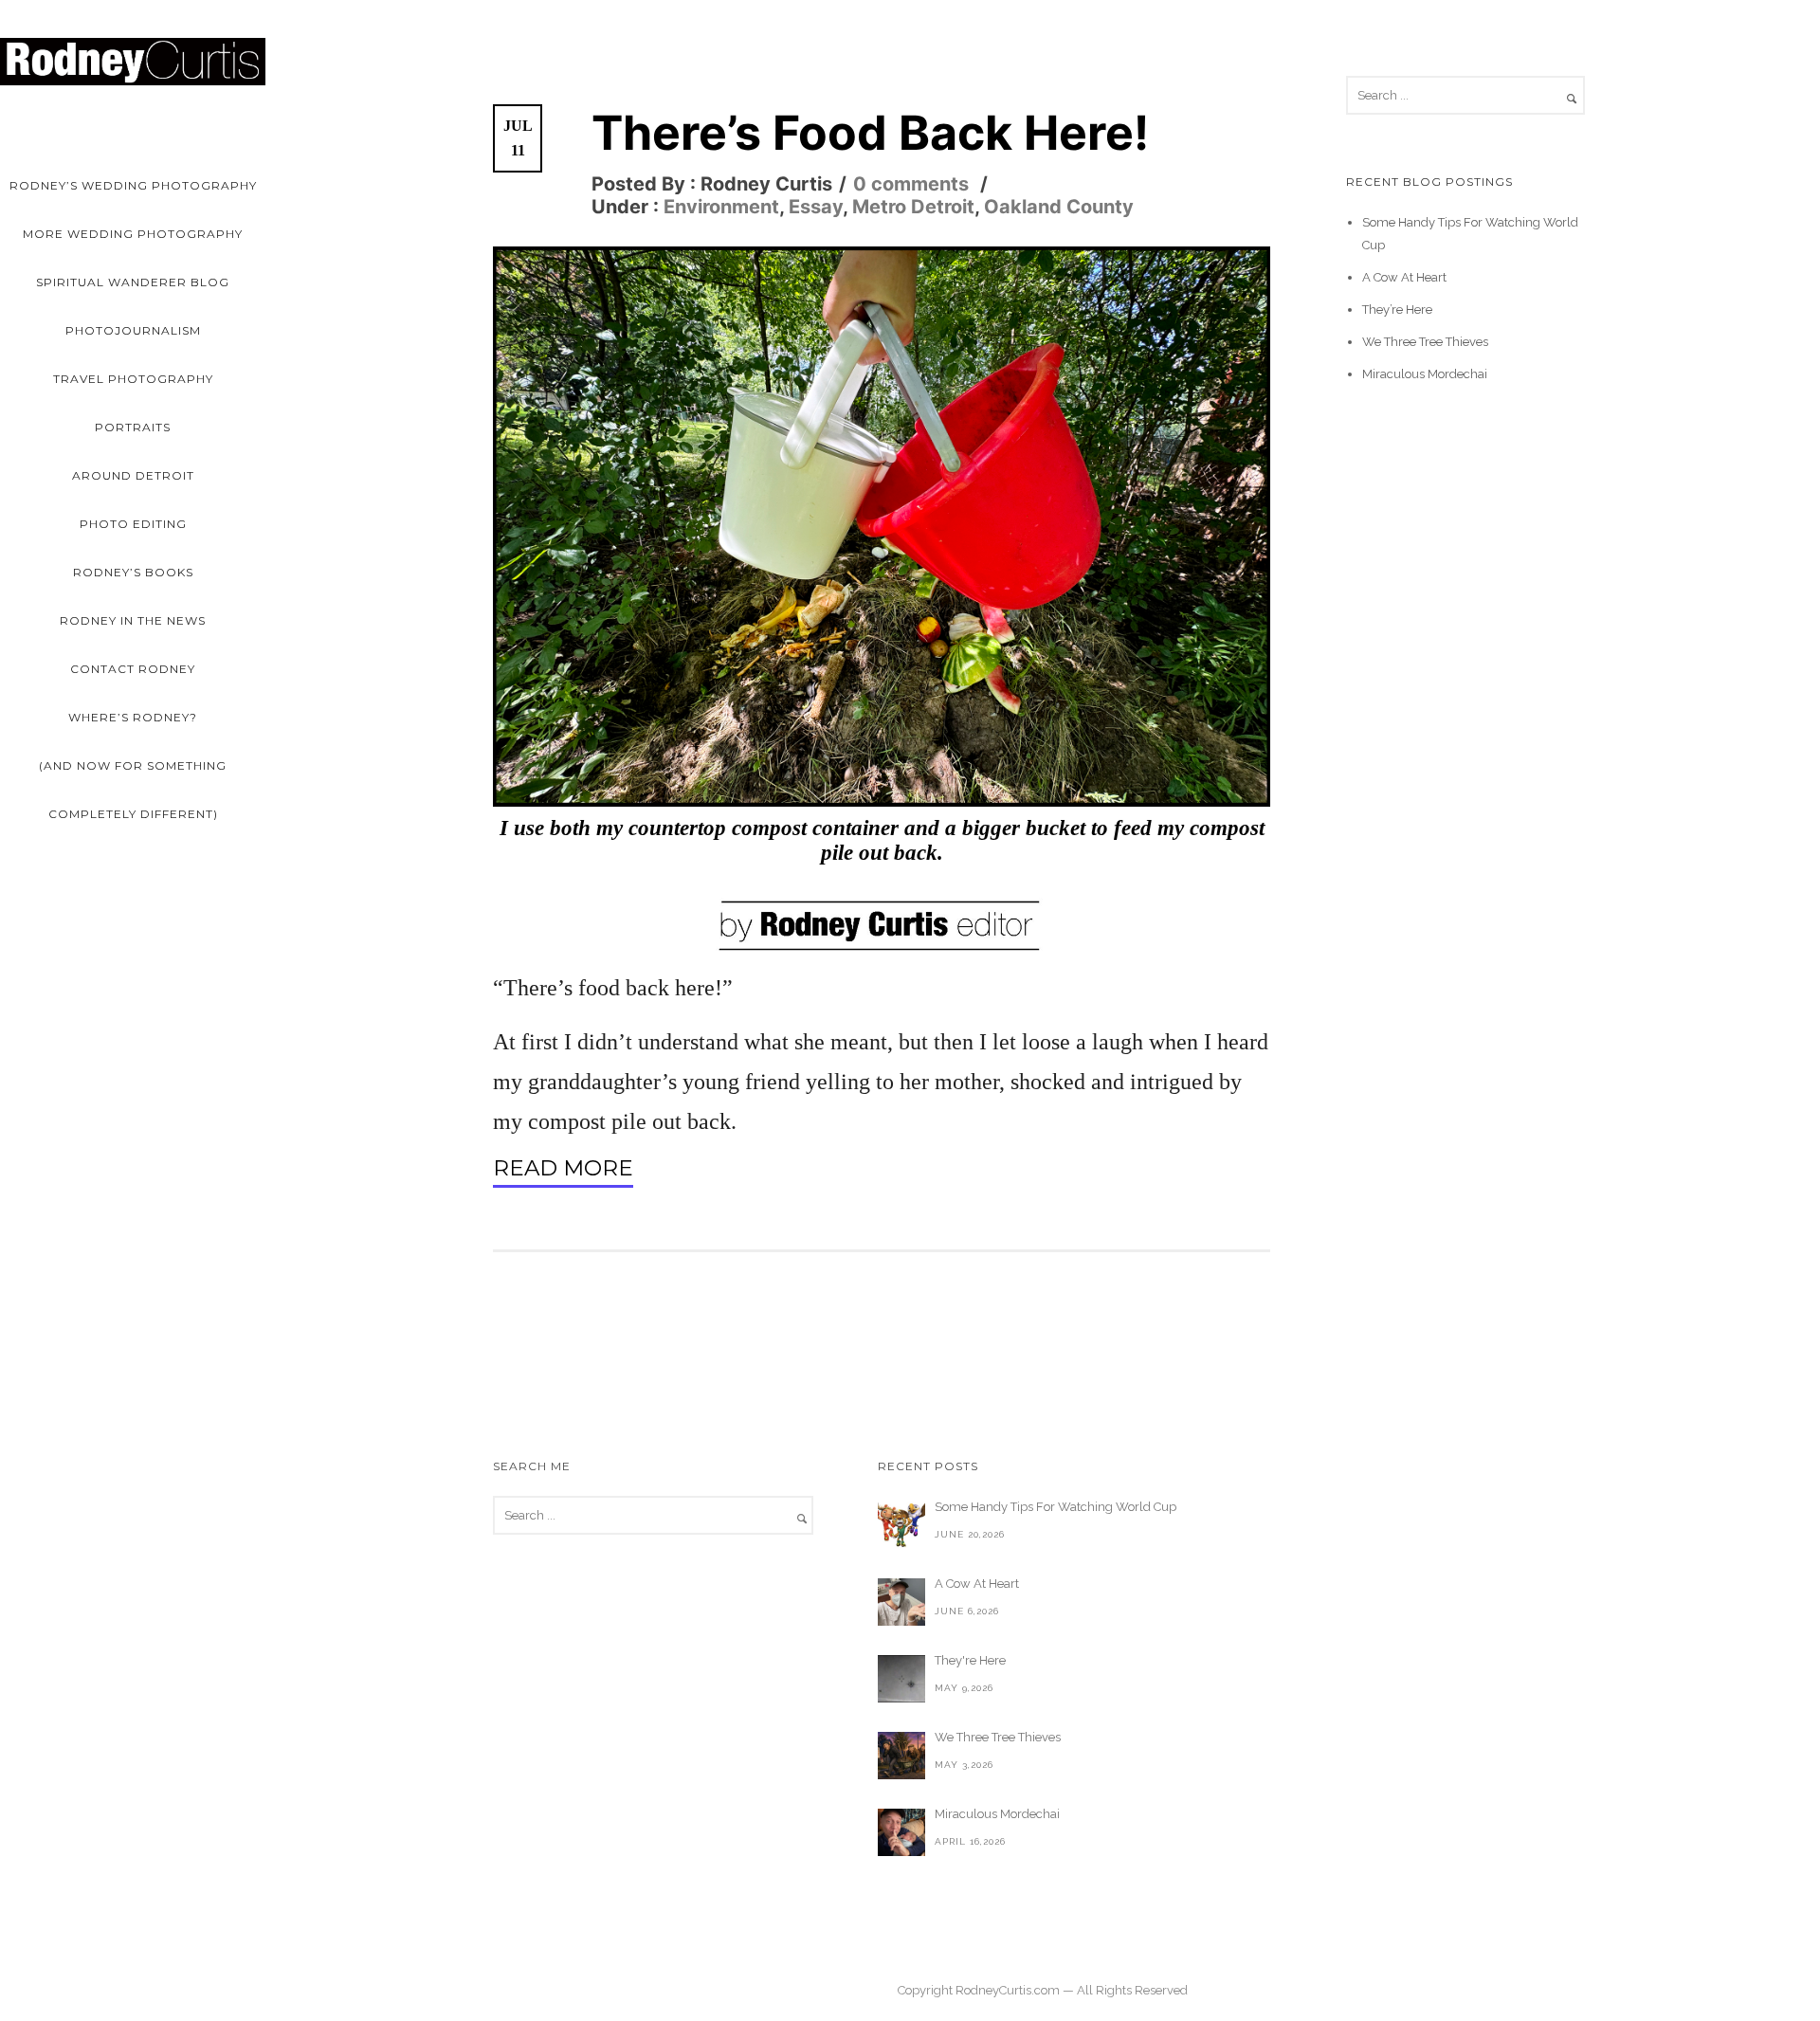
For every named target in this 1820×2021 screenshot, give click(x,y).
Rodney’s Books (133, 572)
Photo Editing (133, 524)
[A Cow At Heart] (901, 1602)
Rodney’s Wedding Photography (133, 185)
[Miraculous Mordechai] (901, 1832)
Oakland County (1059, 207)
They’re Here (1397, 310)
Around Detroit (133, 475)
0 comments (911, 184)
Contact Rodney (133, 669)
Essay (816, 207)
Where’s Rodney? (133, 717)
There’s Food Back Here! (870, 133)
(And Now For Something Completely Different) (133, 790)
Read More (563, 1168)
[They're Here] (901, 1679)
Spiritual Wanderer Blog (133, 282)
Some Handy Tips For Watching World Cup (1056, 1507)
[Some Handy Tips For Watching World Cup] (901, 1525)
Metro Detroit (913, 207)
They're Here (970, 1660)
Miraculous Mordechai (1425, 374)
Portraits (133, 427)
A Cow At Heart (1404, 277)
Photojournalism (133, 330)
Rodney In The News (133, 620)
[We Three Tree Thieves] (901, 1756)
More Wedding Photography (133, 234)
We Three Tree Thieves (1425, 342)
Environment (719, 207)
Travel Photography (133, 379)
